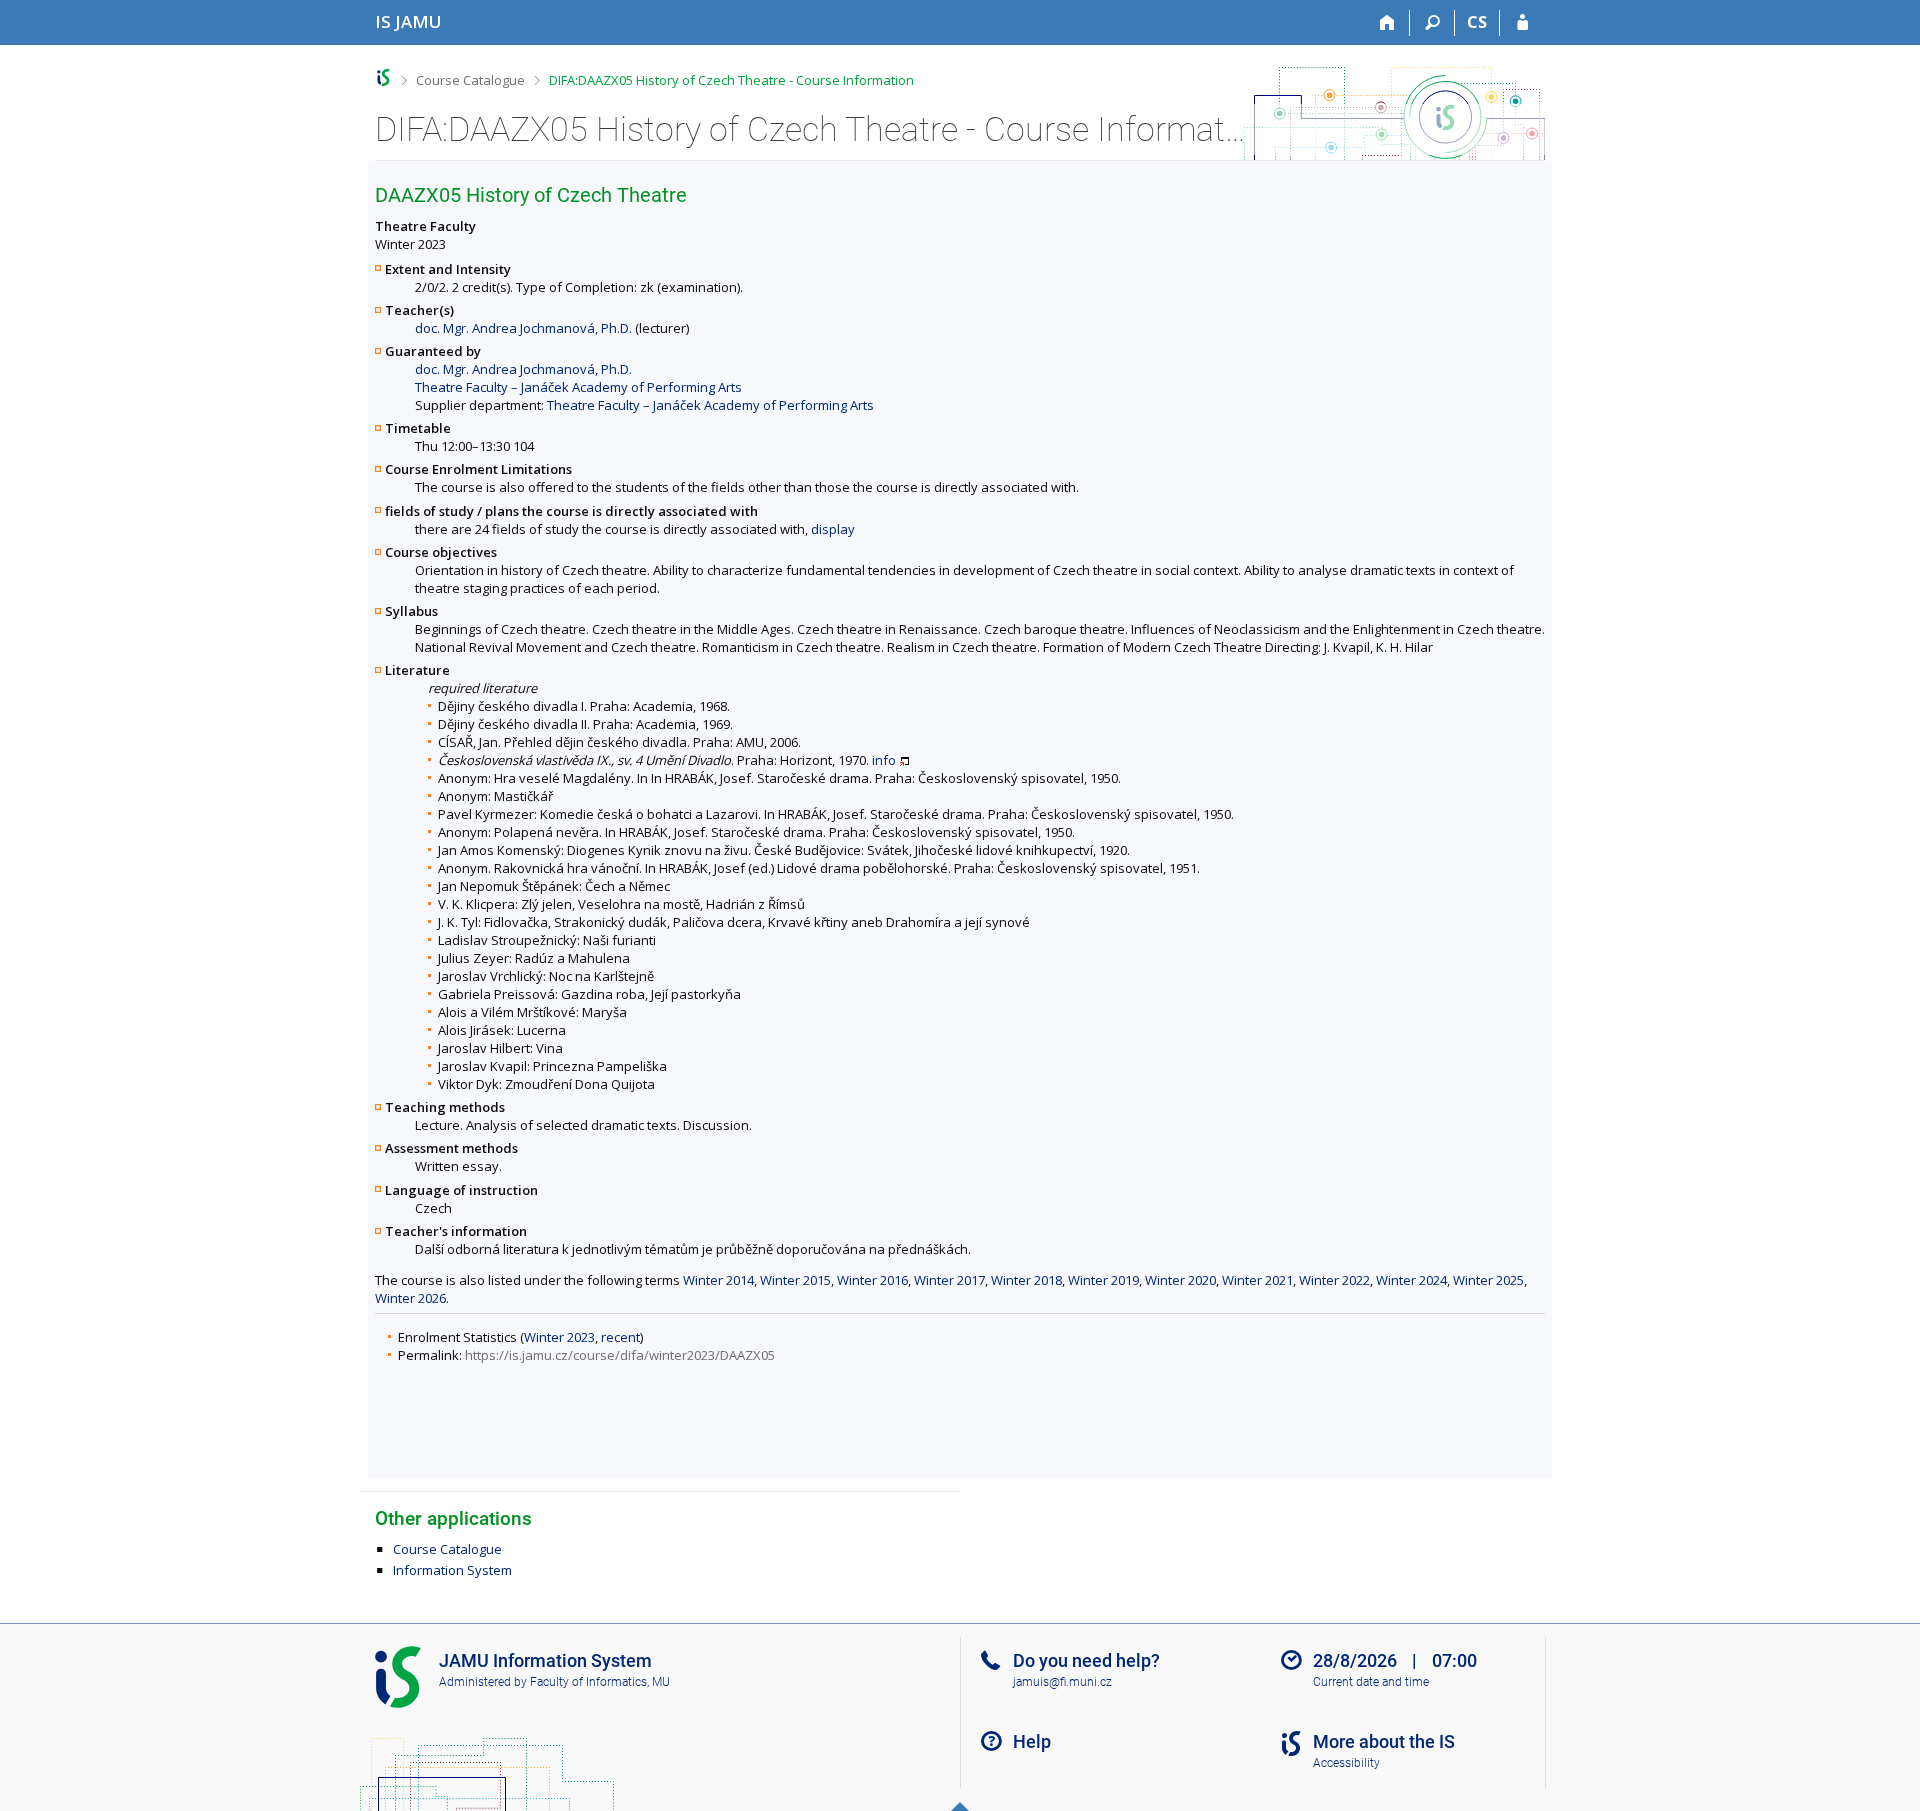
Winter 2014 (718, 1280)
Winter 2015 (795, 1280)
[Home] (1387, 23)
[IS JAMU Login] (1522, 23)
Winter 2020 (1180, 1280)
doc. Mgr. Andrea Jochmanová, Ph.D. (523, 328)
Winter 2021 (1257, 1280)
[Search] (1432, 23)
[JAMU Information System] (383, 77)
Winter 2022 (1334, 1280)
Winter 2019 (1103, 1280)
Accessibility (1346, 1763)
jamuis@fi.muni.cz (1062, 1682)
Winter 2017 (949, 1280)
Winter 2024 (1411, 1280)
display (833, 529)
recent (620, 1337)
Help (1032, 1741)
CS (1477, 22)
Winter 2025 (1488, 1280)
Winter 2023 (559, 1337)
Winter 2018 (1026, 1280)
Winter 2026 (410, 1298)
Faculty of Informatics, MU (600, 1682)
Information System (452, 1570)
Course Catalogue (470, 80)
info (884, 760)
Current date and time (1371, 1682)
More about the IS (1384, 1741)
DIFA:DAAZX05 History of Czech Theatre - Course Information (731, 80)
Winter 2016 (872, 1280)
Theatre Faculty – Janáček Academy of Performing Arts (578, 387)
